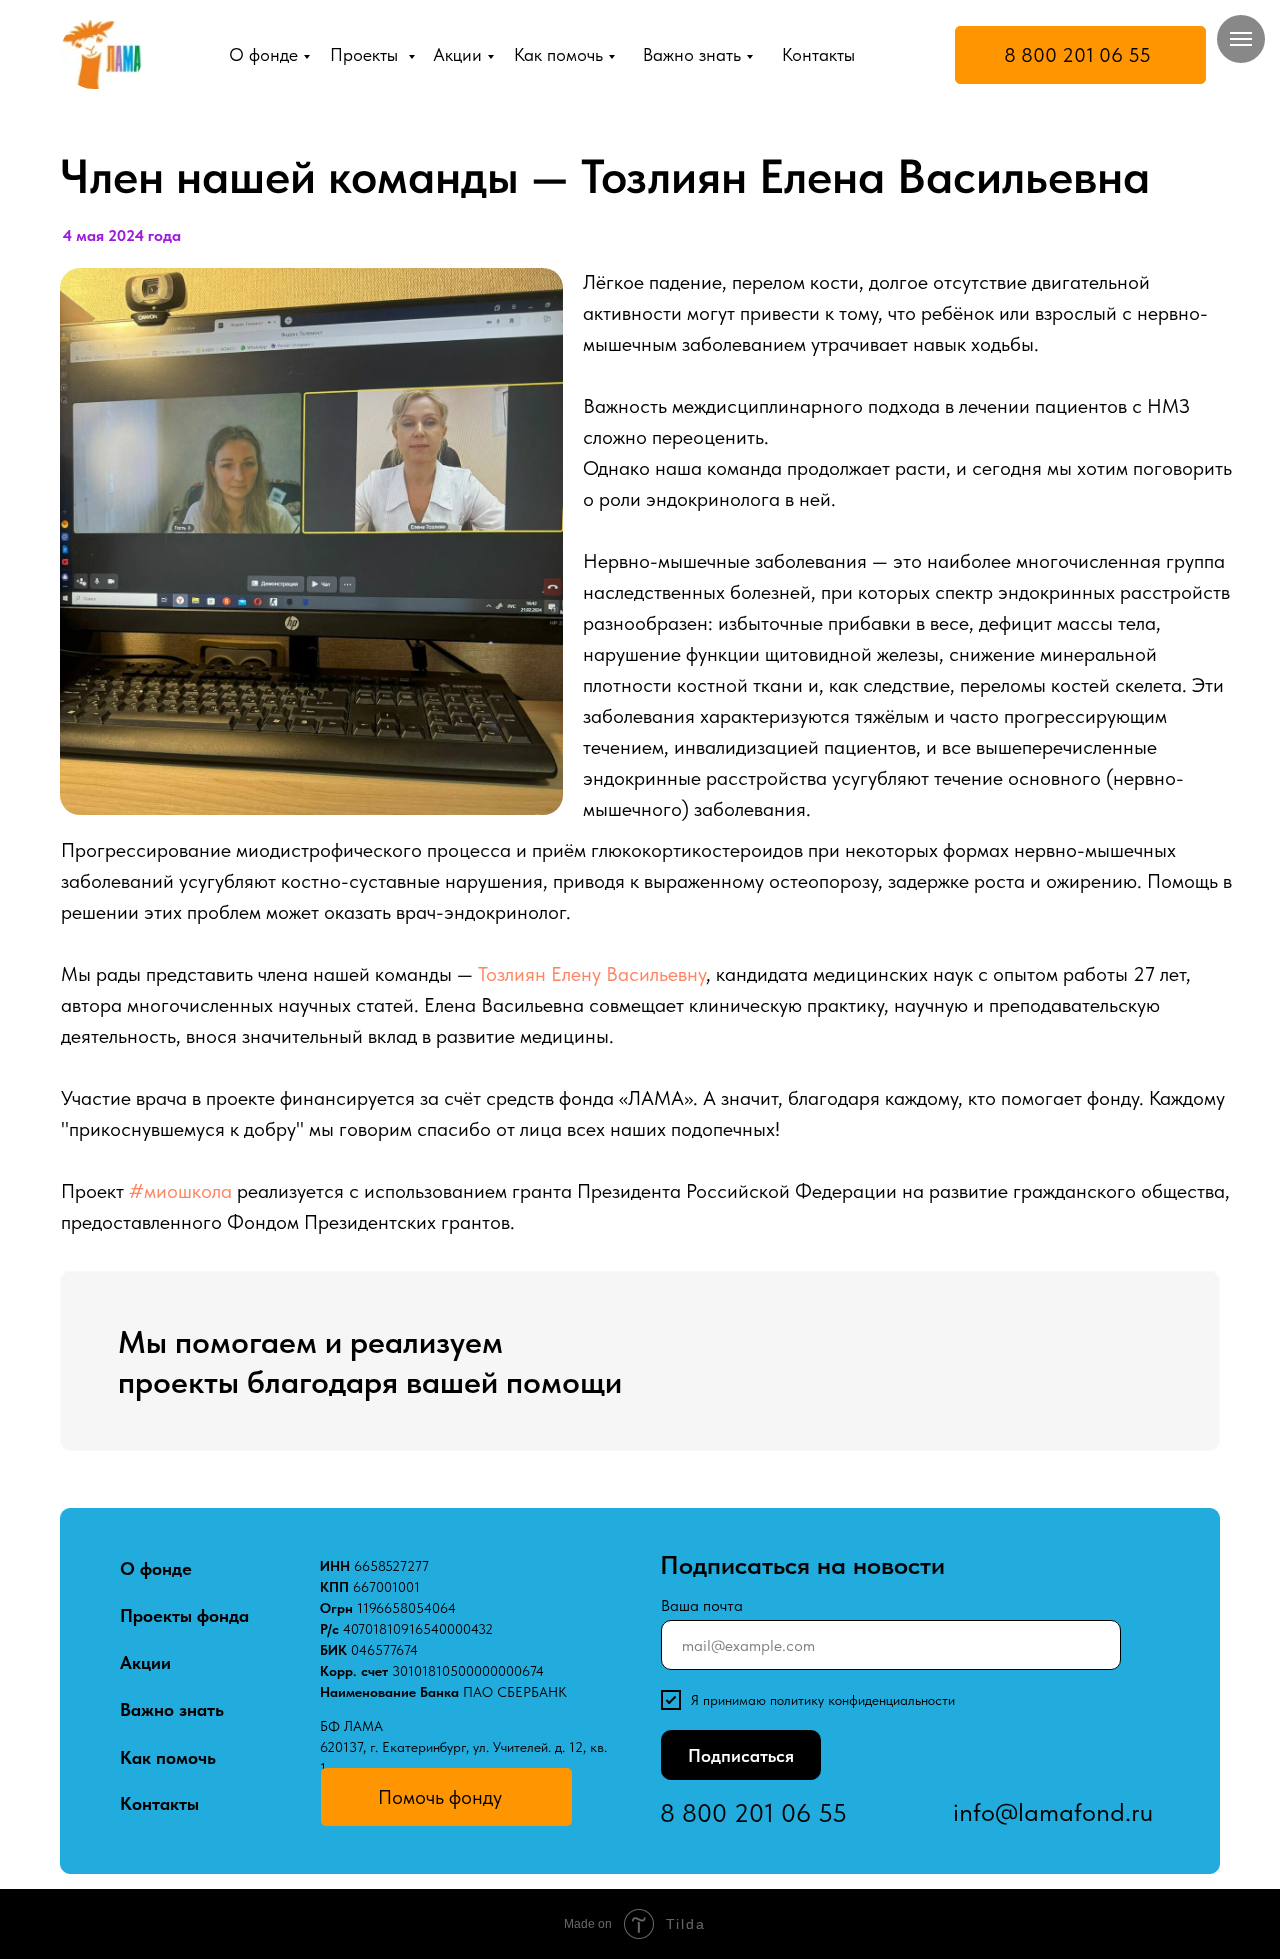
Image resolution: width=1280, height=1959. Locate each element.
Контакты (818, 54)
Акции (457, 54)
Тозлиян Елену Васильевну (592, 974)
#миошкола (180, 1191)
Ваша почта (702, 1605)
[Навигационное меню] (1241, 39)
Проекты (366, 54)
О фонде (263, 54)
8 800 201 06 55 (1077, 55)
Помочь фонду (440, 1797)
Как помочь (558, 54)
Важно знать (692, 54)
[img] (101, 54)
